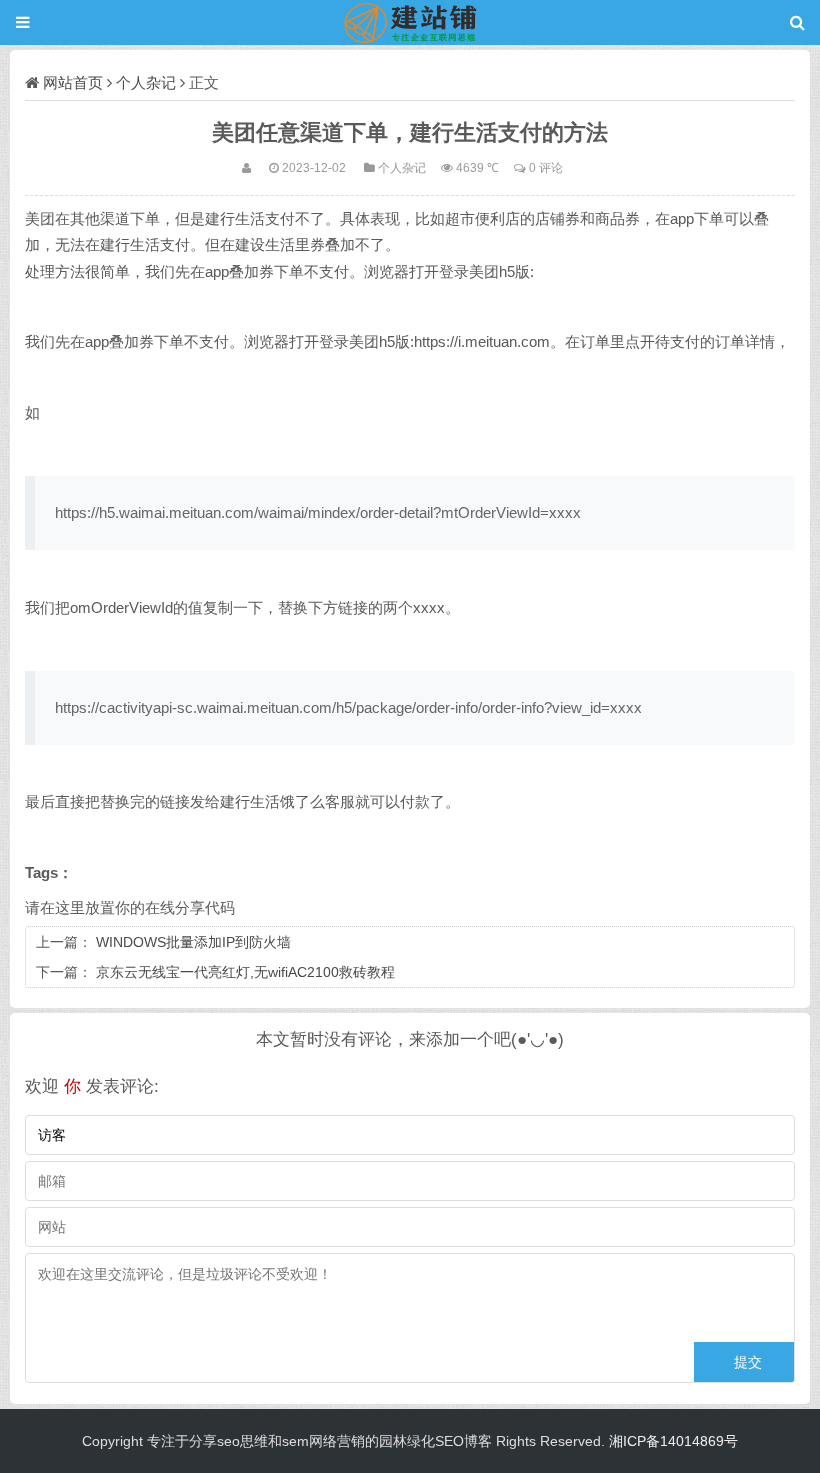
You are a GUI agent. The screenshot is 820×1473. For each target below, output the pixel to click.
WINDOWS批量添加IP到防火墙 (193, 942)
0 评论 (546, 167)
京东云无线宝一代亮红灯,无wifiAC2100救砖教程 (245, 972)
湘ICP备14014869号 (673, 1441)
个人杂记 (146, 82)
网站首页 (73, 82)
